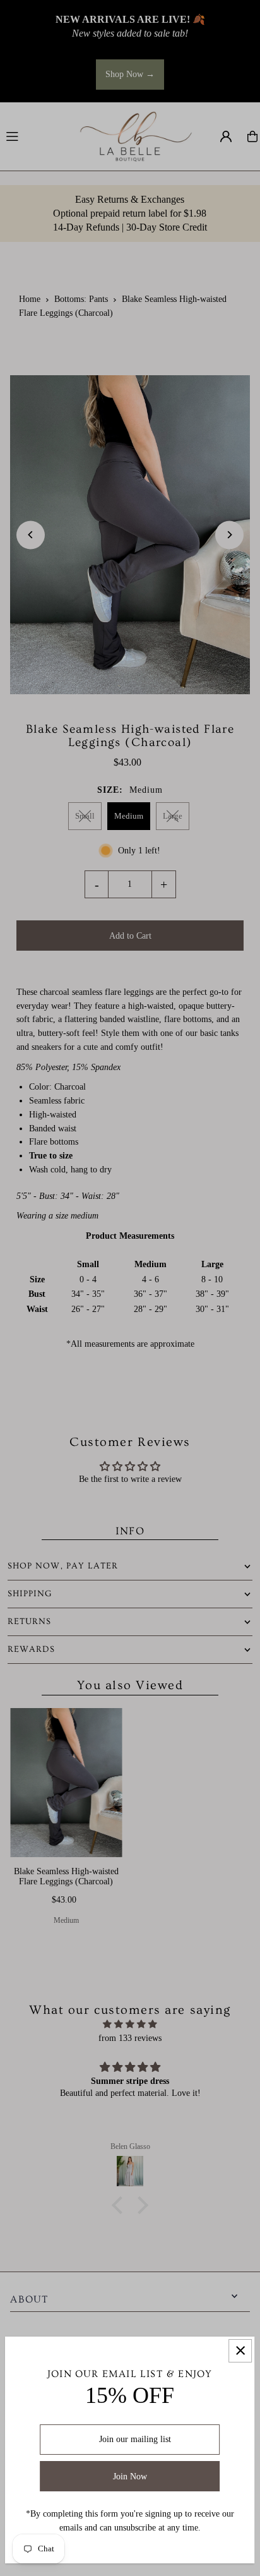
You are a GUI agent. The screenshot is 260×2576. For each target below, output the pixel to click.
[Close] (240, 2351)
